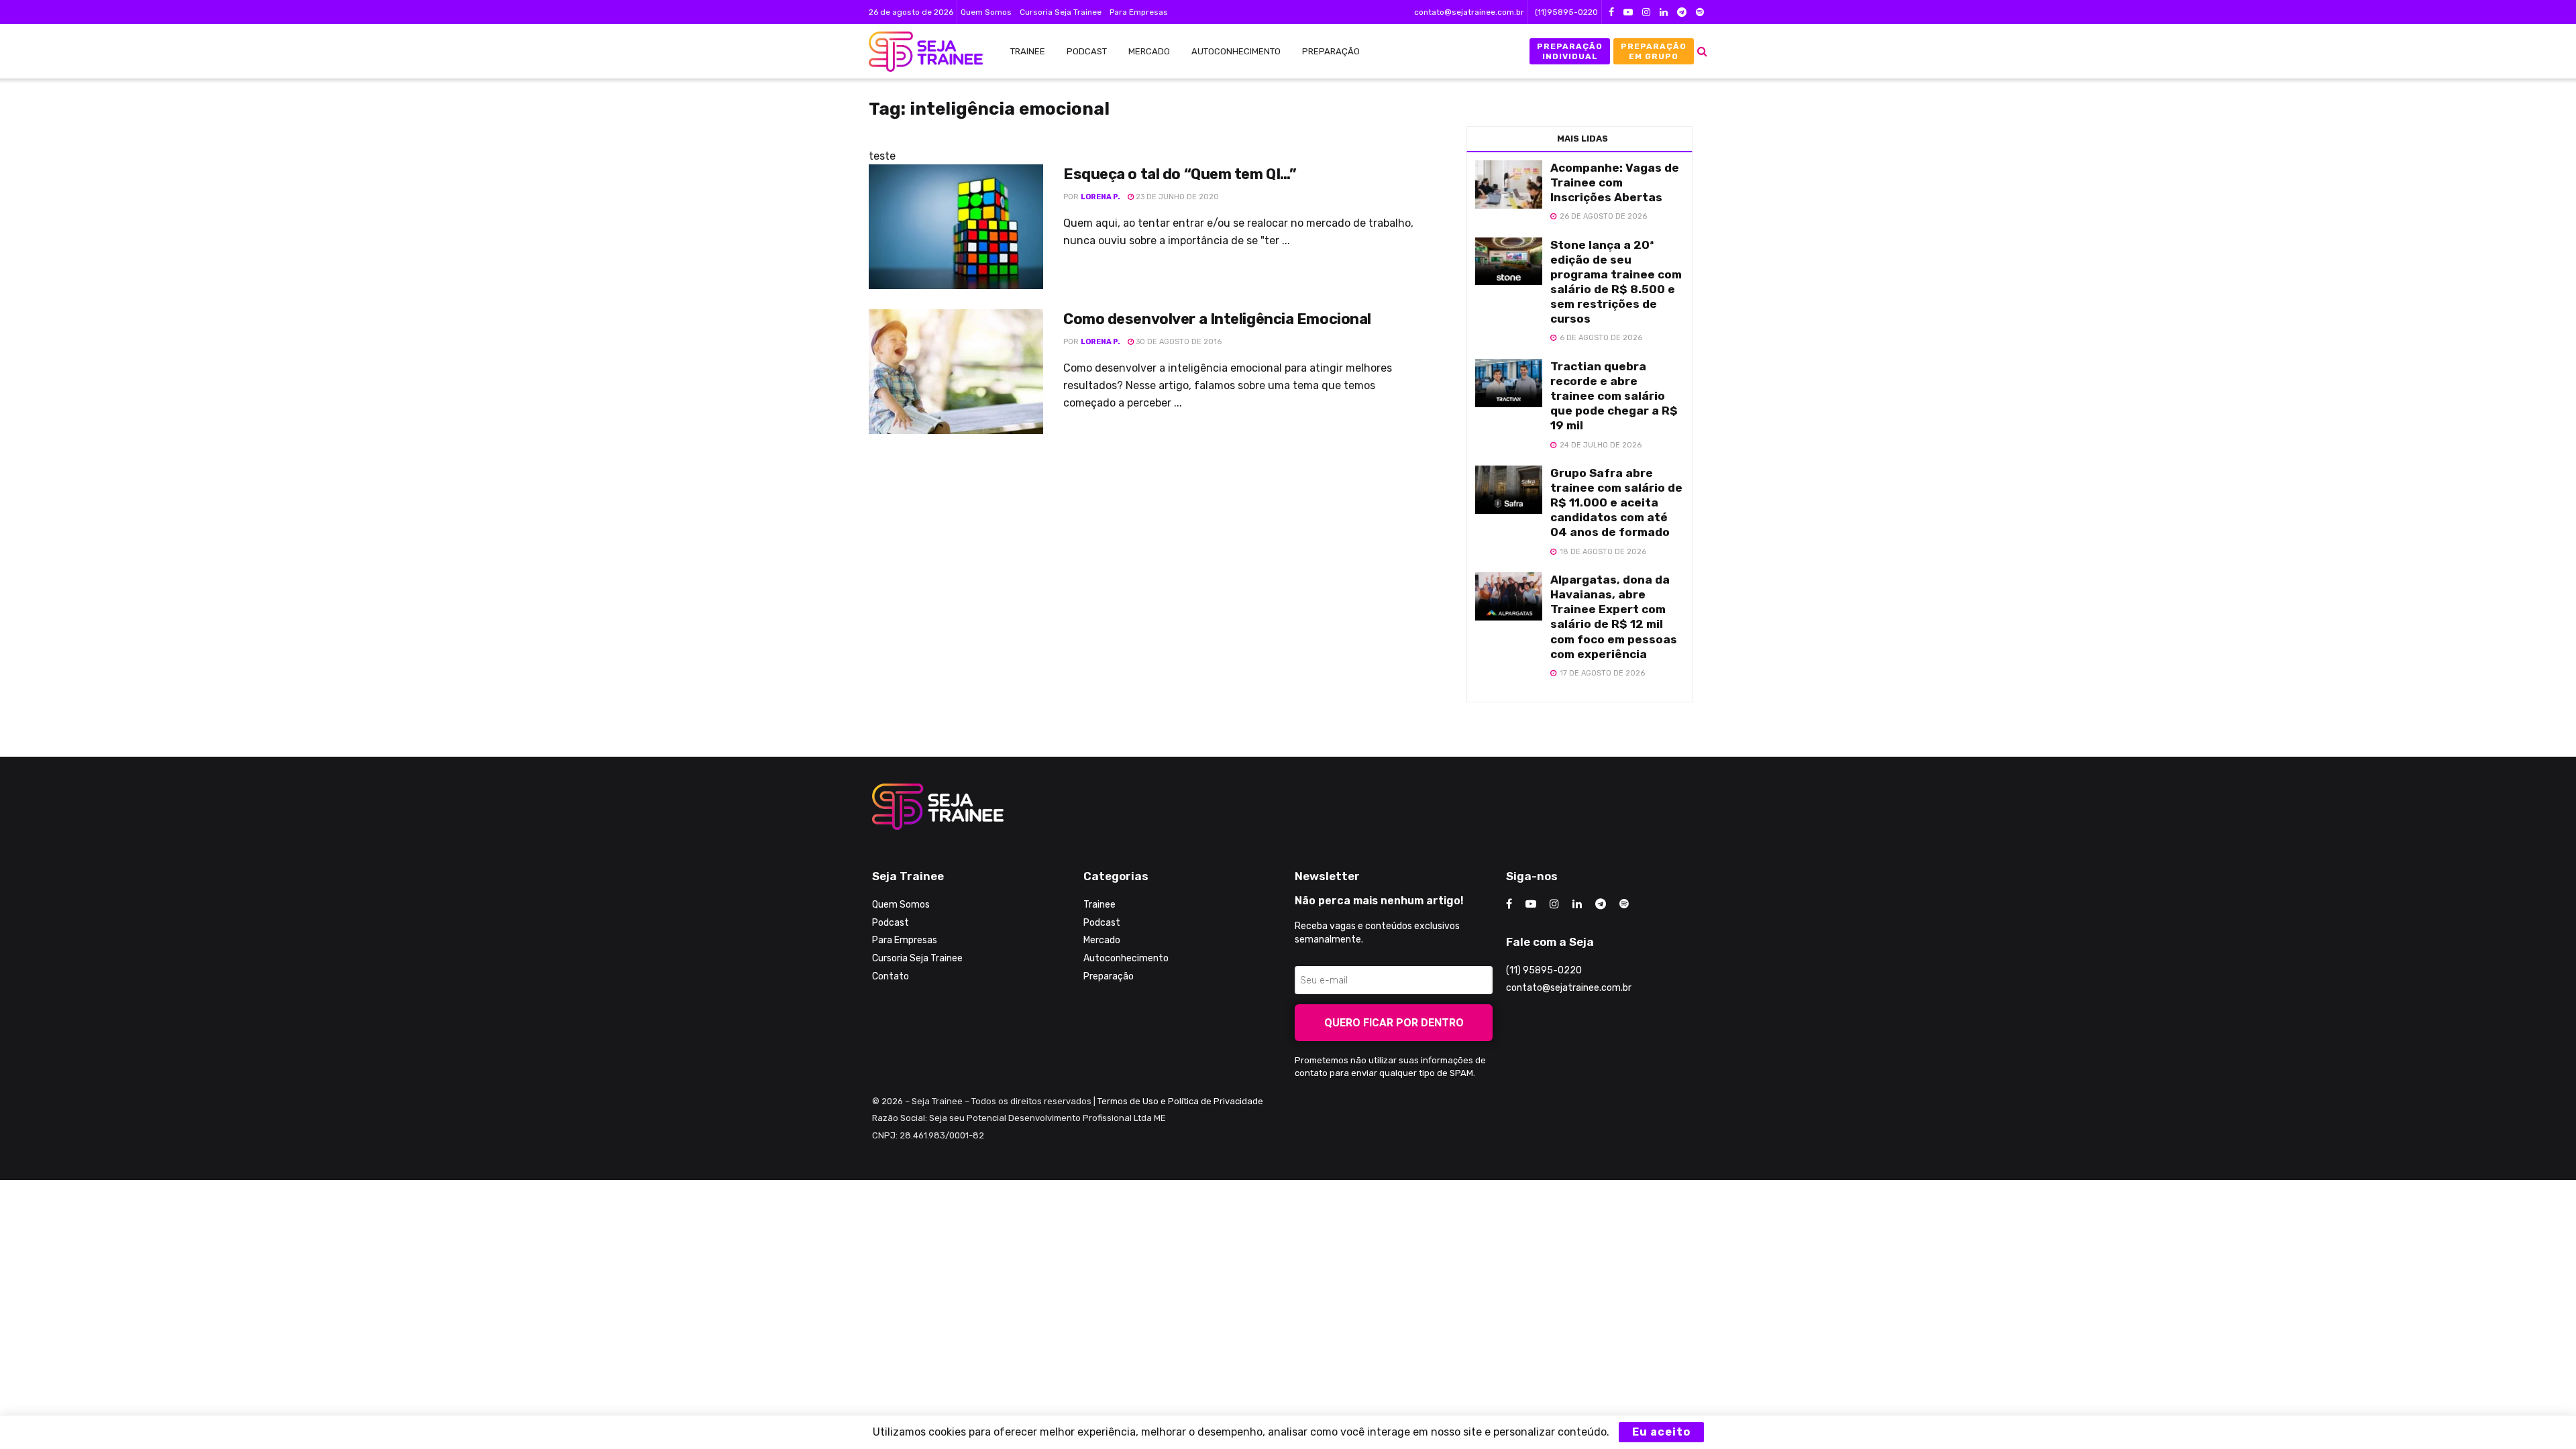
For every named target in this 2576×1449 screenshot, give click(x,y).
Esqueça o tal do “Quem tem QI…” (1180, 174)
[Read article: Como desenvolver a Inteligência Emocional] (956, 372)
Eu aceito (1661, 1432)
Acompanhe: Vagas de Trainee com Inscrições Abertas (1615, 182)
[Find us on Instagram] (1646, 12)
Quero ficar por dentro (1394, 1023)
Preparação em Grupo (1654, 51)
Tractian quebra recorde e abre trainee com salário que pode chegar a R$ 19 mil (1614, 396)
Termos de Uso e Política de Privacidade (1180, 1101)
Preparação (1331, 51)
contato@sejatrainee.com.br (1469, 12)
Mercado (1149, 51)
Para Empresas (1139, 12)
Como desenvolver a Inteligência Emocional (1217, 319)
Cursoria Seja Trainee (1061, 12)
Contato (891, 976)
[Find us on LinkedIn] (1664, 12)
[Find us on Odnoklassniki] (1700, 12)
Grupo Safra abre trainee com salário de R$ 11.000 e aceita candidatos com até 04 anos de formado (1616, 502)
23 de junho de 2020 (1176, 197)
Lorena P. (1101, 197)
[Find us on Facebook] (1611, 12)
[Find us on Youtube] (1628, 12)
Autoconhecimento (1236, 51)
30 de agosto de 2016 (1178, 342)
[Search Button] (1702, 51)
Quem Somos (986, 12)
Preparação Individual (1570, 51)
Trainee (1028, 51)
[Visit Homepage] (919, 52)
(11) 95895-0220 (1544, 970)
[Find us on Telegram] (1682, 12)
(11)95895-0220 (1566, 12)
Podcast (1087, 51)
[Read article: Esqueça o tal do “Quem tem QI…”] (956, 227)
